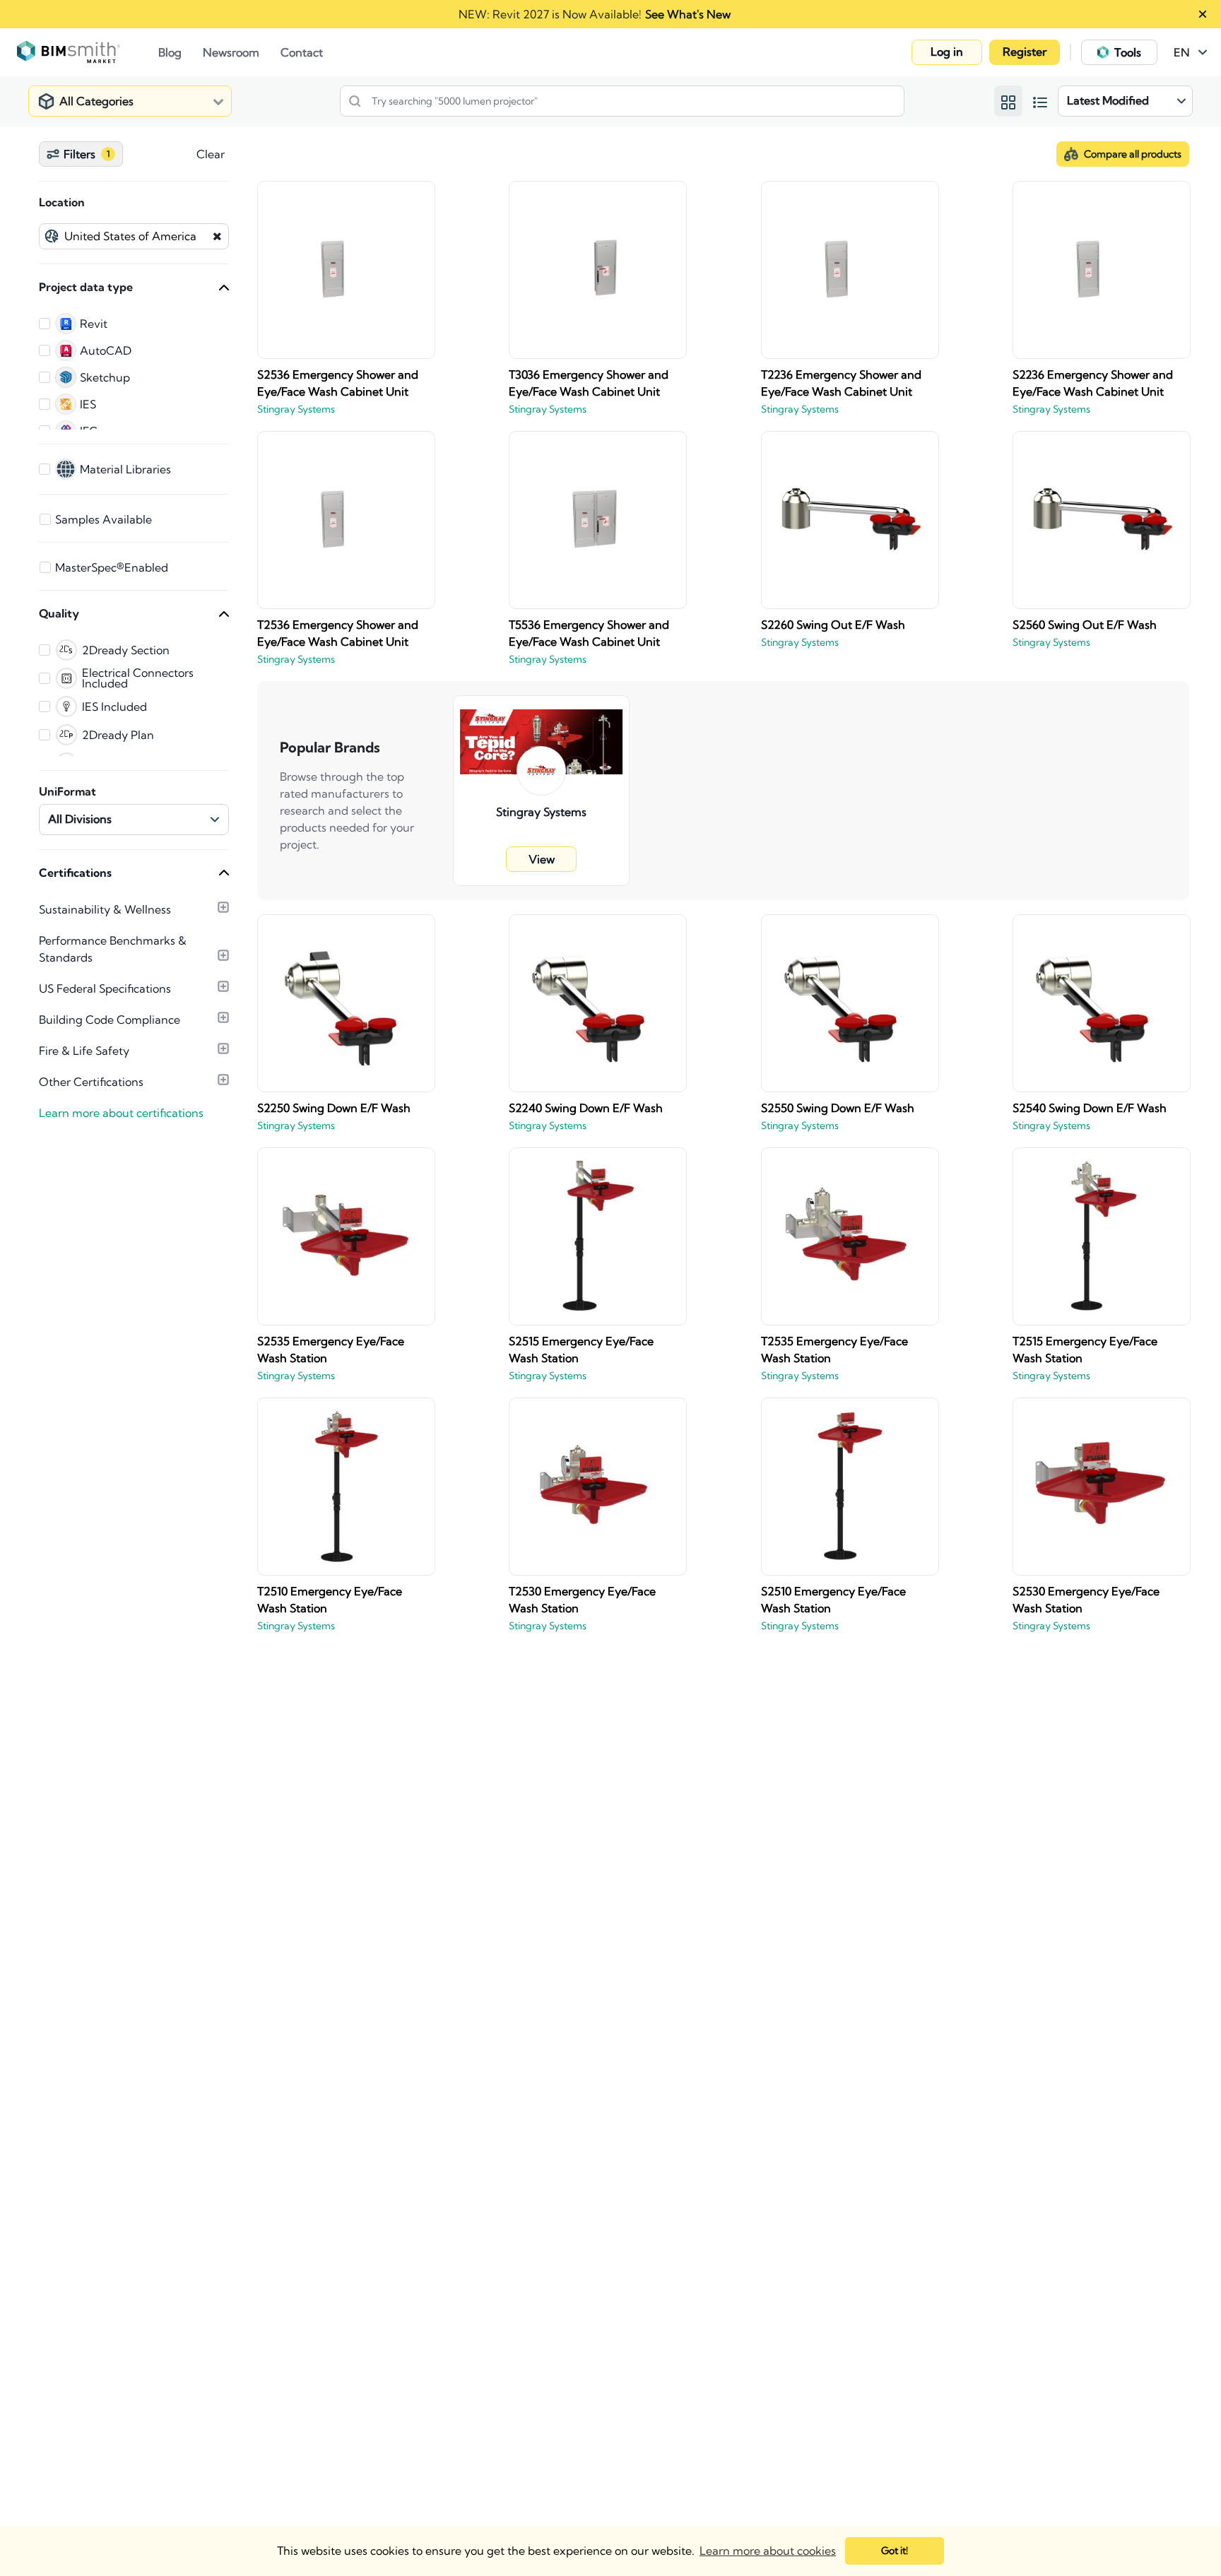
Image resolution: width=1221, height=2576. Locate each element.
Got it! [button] (895, 2551)
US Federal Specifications (105, 988)
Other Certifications (91, 1082)
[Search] (355, 101)
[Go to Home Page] (88, 52)
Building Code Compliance (110, 1020)
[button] (947, 52)
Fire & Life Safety (84, 1051)
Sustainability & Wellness (105, 909)
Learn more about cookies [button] (768, 2551)
